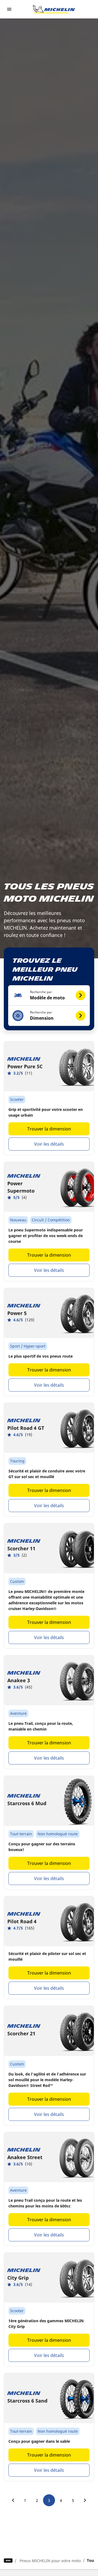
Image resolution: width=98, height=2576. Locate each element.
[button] (49, 995)
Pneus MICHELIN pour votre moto (50, 2561)
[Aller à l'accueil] (54, 9)
